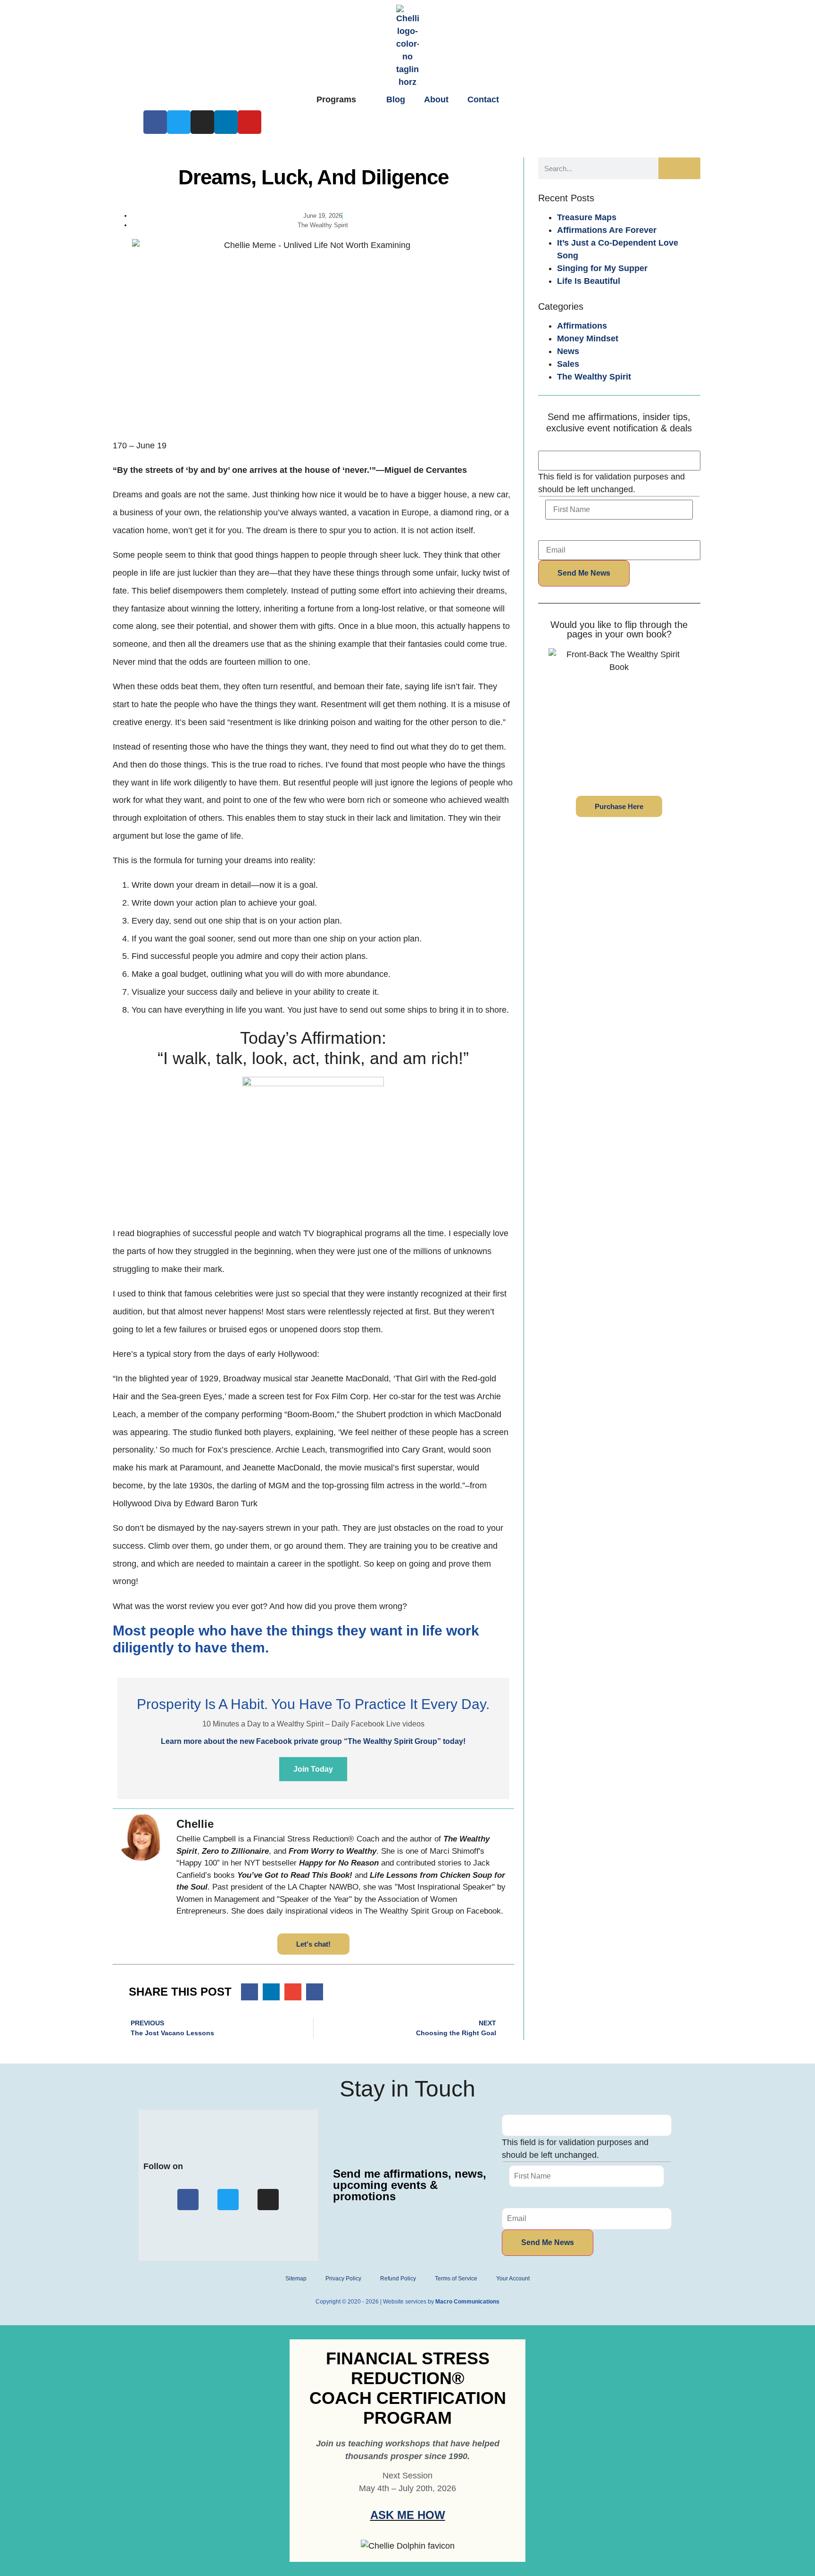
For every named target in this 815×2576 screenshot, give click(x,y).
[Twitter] (179, 122)
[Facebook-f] (188, 2200)
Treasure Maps (587, 217)
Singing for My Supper (602, 268)
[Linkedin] (226, 122)
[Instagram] (202, 122)
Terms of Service (456, 2279)
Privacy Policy (343, 2279)
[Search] (679, 168)
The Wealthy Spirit (594, 377)
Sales (568, 364)
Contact (483, 99)
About (436, 99)
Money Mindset (588, 339)
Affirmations (582, 326)
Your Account (513, 2279)
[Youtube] (249, 122)
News (568, 351)
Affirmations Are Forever (607, 230)
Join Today (313, 1769)
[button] (249, 1992)
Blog (396, 99)
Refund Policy (398, 2279)
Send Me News (584, 573)
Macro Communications (467, 2302)
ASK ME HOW (408, 2515)
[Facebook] (155, 122)
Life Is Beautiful (589, 281)
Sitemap (296, 2279)
